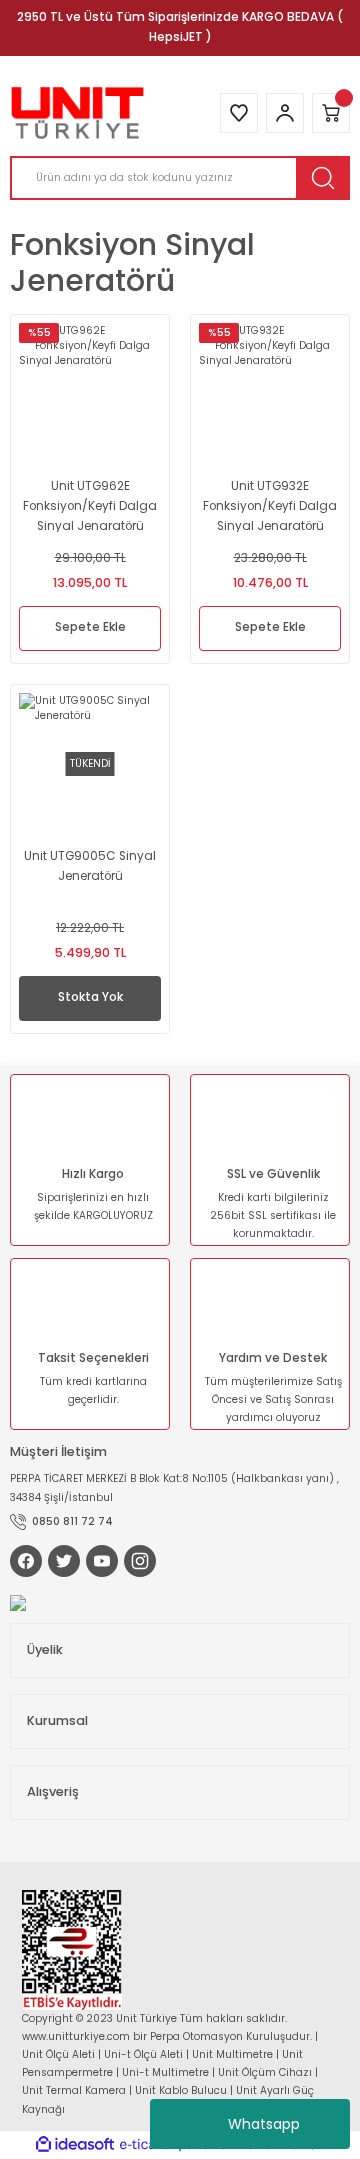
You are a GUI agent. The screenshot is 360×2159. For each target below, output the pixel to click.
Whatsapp (264, 2124)
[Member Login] (285, 113)
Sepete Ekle (90, 627)
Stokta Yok (90, 997)
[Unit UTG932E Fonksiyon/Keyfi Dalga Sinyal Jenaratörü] (270, 394)
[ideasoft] (75, 2145)
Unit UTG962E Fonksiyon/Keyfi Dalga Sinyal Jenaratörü (90, 505)
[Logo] (77, 113)
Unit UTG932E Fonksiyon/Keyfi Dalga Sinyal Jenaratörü (270, 505)
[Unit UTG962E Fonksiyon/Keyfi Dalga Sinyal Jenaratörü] (90, 394)
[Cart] (331, 113)
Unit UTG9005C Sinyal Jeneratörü (90, 866)
